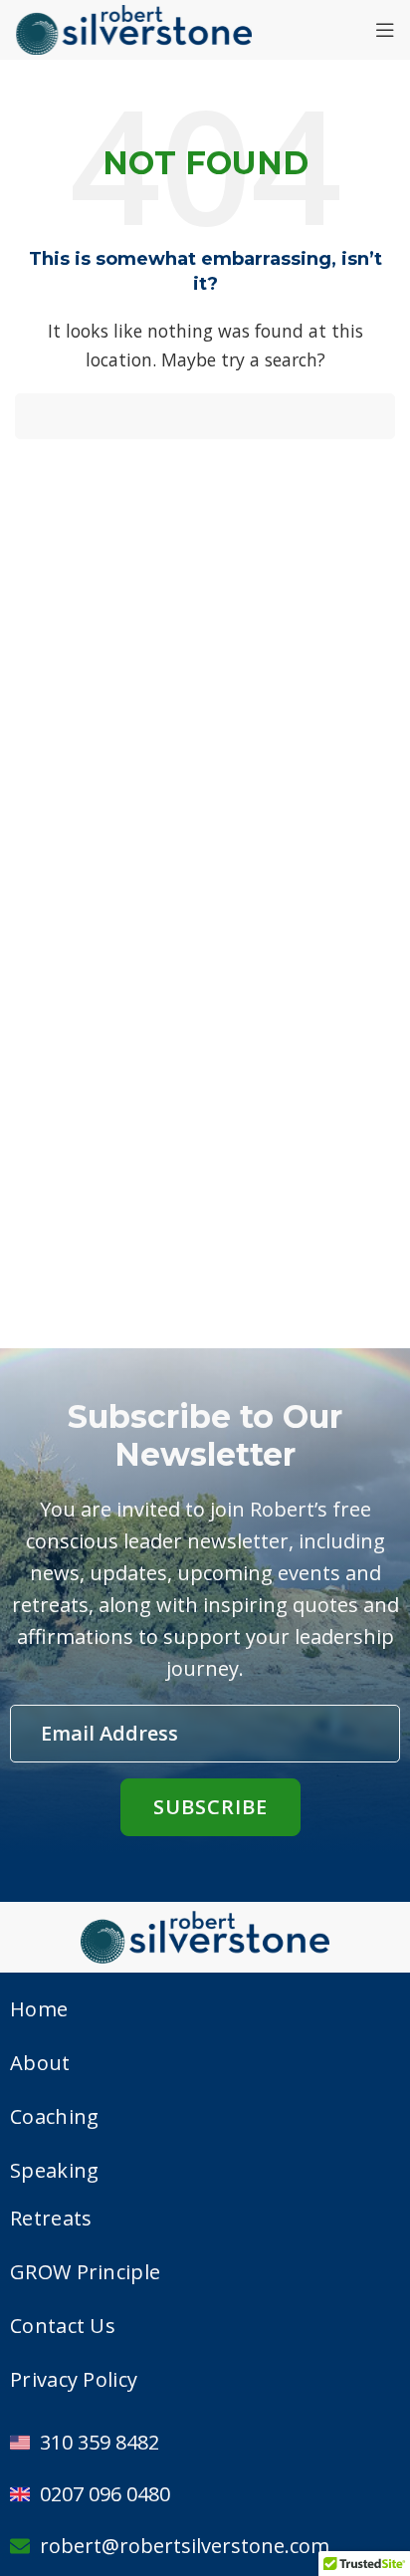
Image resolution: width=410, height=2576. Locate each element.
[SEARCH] (372, 416)
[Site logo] (134, 28)
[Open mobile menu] (385, 30)
